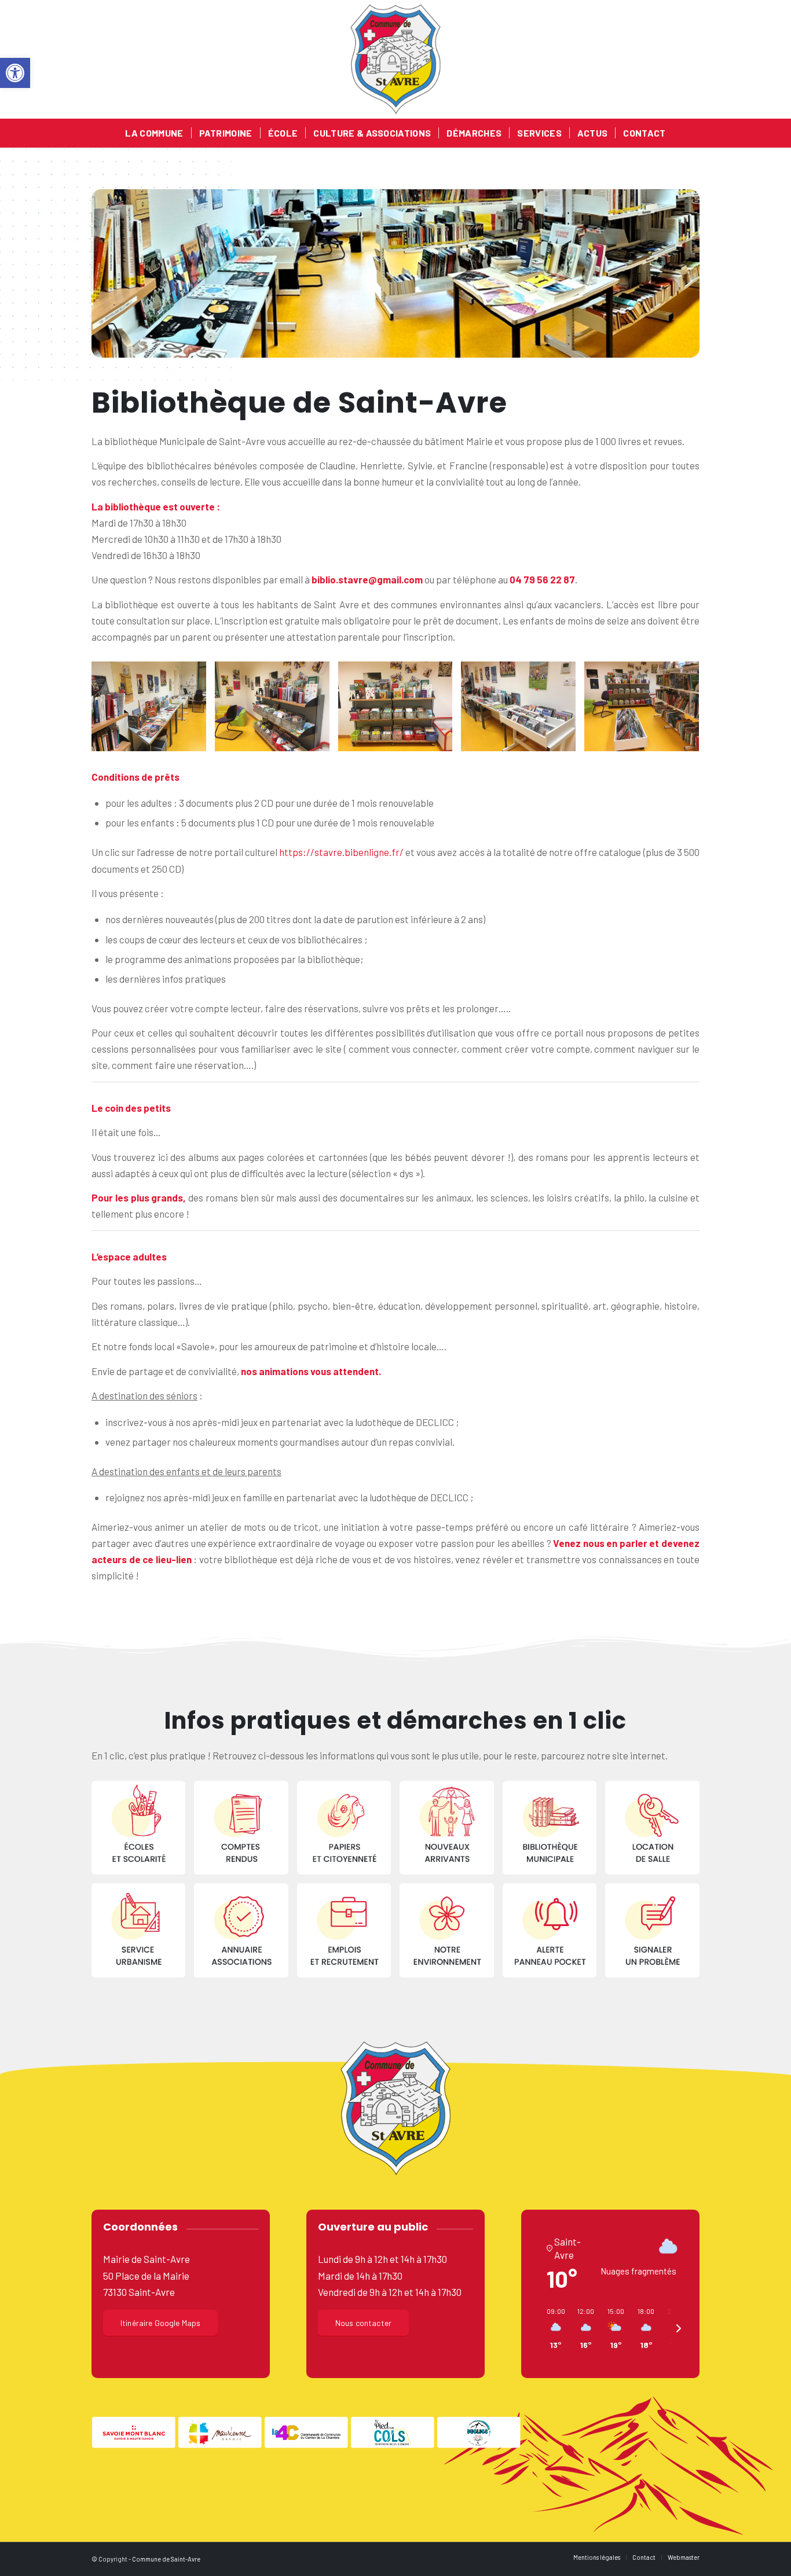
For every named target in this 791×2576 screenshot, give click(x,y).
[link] (15, 73)
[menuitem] (154, 133)
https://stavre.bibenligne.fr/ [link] (341, 852)
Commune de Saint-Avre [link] (166, 2559)
